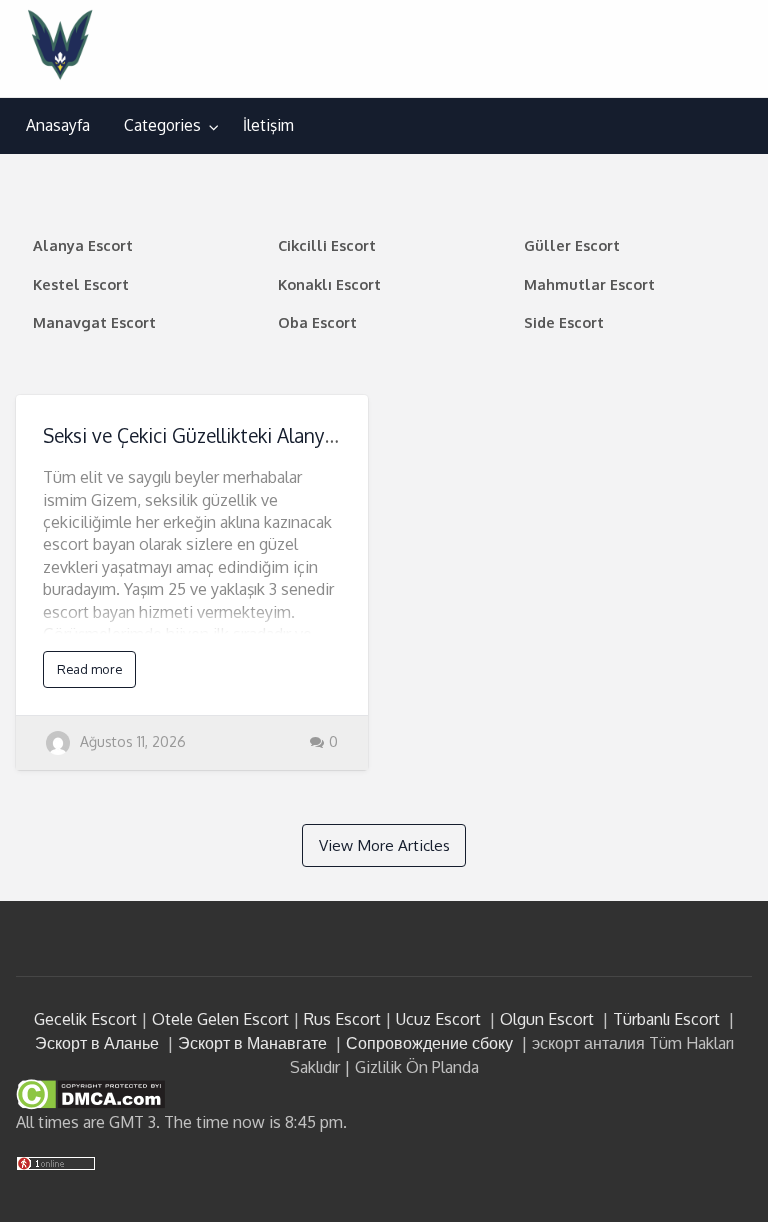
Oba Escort (317, 322)
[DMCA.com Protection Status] (90, 1093)
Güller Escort (572, 245)
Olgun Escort (547, 1019)
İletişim (268, 125)
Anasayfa (58, 125)
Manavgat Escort (94, 322)
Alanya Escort (83, 245)
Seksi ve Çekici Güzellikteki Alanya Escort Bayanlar (259, 435)
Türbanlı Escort (666, 1019)
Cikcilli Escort (327, 245)
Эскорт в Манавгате (252, 1043)
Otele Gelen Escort (220, 1019)
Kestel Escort (81, 284)
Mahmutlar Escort (589, 284)
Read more (89, 669)
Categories (162, 125)
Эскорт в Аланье (97, 1043)
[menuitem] (58, 126)
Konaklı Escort (329, 284)
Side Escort (564, 322)
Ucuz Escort (438, 1019)
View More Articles (384, 845)
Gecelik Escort (85, 1019)
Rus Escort (342, 1019)
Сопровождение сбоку (429, 1043)
